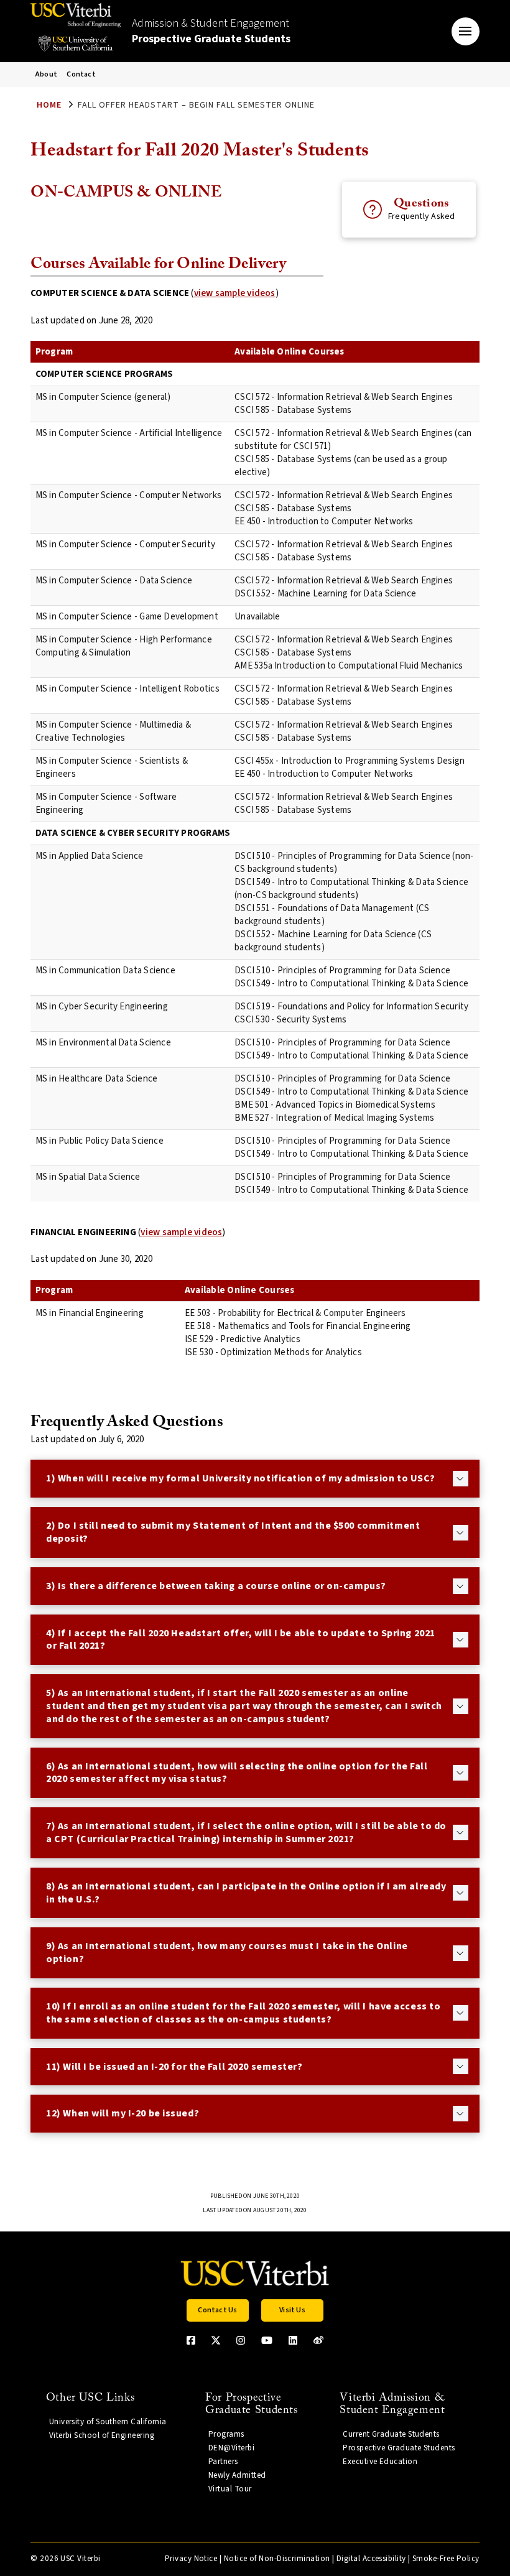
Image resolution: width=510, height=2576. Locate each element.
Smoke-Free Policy (446, 2559)
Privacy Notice (191, 2559)
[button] (466, 31)
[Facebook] (191, 2340)
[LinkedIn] (293, 2340)
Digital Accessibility (371, 2559)
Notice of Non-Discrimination (277, 2559)
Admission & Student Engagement (211, 31)
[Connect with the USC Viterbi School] (318, 2340)
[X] (216, 2340)
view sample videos (235, 293)
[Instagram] (241, 2340)
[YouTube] (267, 2340)
